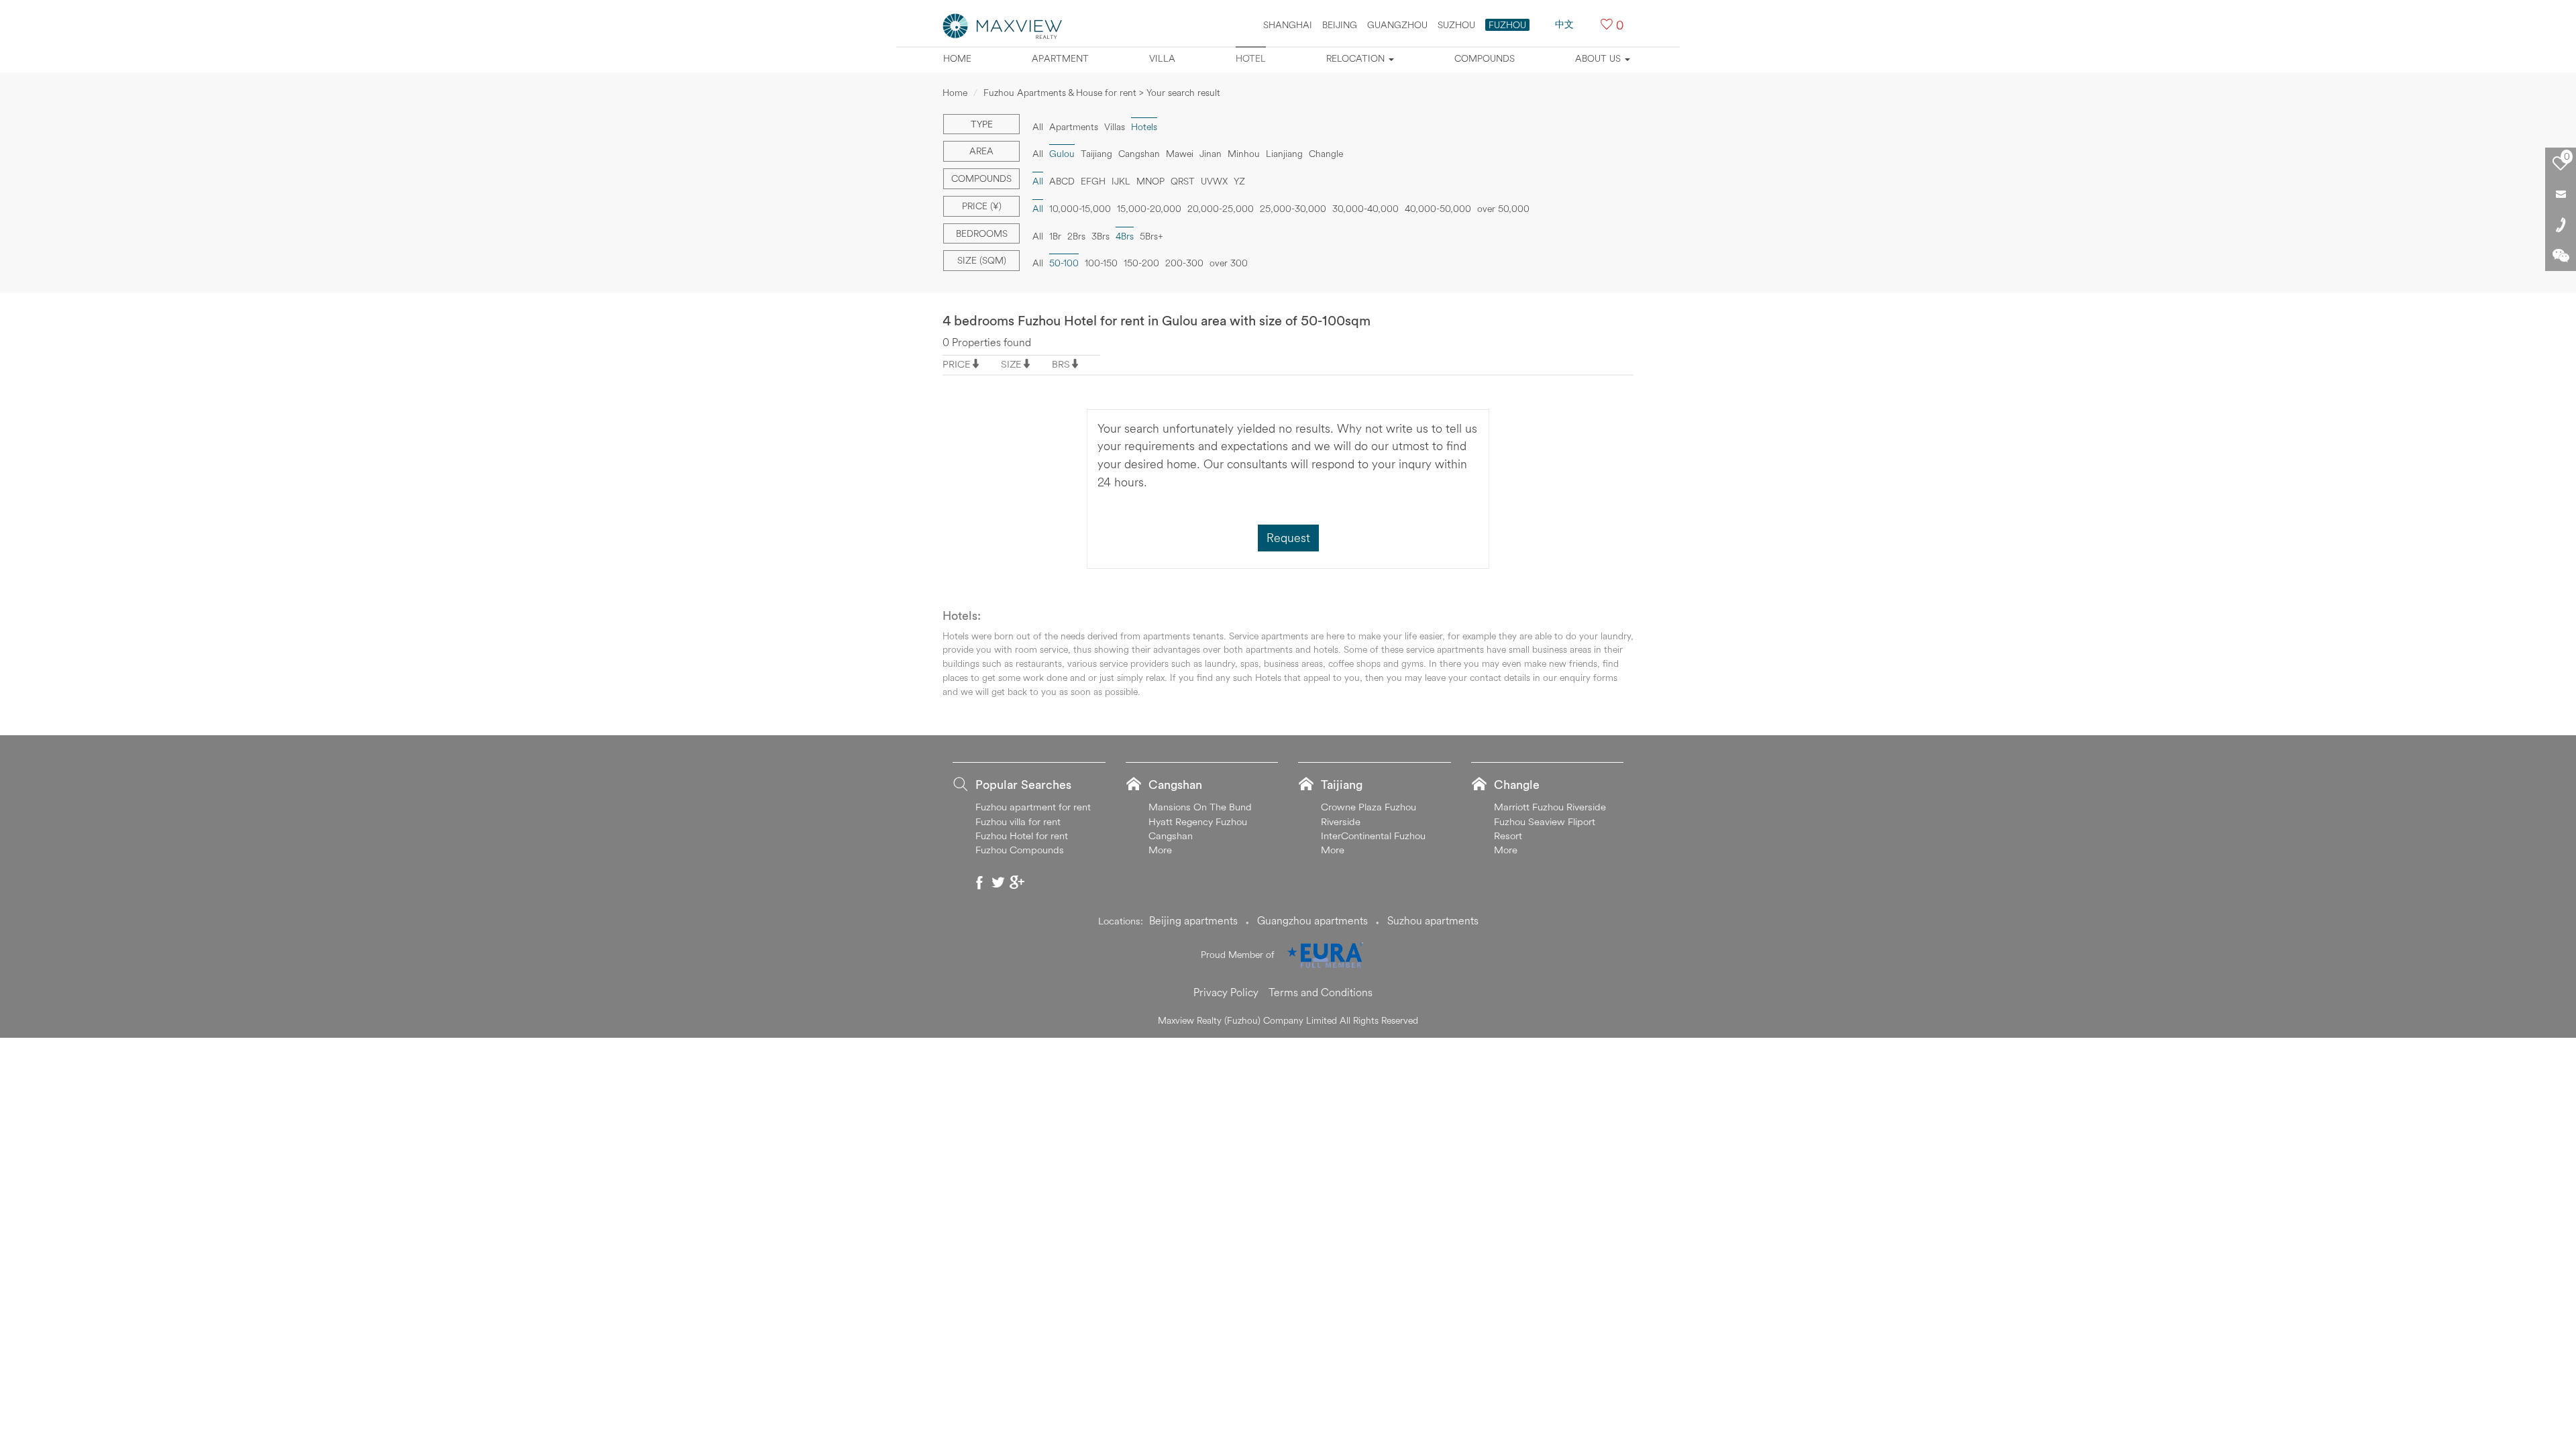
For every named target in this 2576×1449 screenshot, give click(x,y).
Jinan (1211, 154)
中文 (1564, 24)
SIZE (1011, 364)
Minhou (1244, 154)
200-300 (1184, 263)
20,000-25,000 (1221, 209)
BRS (1061, 364)
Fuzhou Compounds (1020, 850)
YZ (1239, 181)
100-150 (1101, 263)
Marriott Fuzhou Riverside (1550, 807)
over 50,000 (1503, 209)
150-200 (1141, 263)
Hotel (1251, 58)
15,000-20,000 (1149, 209)
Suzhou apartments (1433, 920)
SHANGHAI (1288, 25)
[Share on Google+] (1017, 882)
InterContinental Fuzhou (1373, 836)
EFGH (1093, 181)
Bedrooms (982, 233)
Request (1288, 538)
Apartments (1074, 127)
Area (981, 151)
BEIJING (1340, 25)
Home (957, 58)
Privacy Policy (1226, 992)
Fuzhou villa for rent (1018, 821)
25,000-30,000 (1293, 209)
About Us (1599, 58)
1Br (1055, 236)
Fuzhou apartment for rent (1033, 807)
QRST (1183, 181)
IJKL (1121, 181)
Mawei (1180, 154)
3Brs (1101, 236)
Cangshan (1139, 154)
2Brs (1076, 236)
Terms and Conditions (1321, 992)
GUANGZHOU (1397, 25)
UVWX (1214, 181)
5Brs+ (1151, 236)
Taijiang (1096, 154)
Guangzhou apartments (1312, 920)
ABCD (1062, 181)
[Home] (1003, 25)
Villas (1115, 127)
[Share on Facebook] (979, 882)
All (1038, 127)
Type (982, 124)
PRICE (957, 364)
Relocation (1357, 58)
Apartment (1060, 58)
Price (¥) (982, 206)
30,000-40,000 (1365, 209)
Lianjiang (1284, 154)
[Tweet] (998, 882)
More (1160, 850)
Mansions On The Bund (1200, 807)
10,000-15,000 (1080, 209)
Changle (1326, 154)
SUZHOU (1456, 25)
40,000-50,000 (1438, 209)
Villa (1162, 58)
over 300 (1229, 263)
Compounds (1485, 58)
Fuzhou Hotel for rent (1022, 836)
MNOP (1150, 181)
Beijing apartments (1193, 920)
